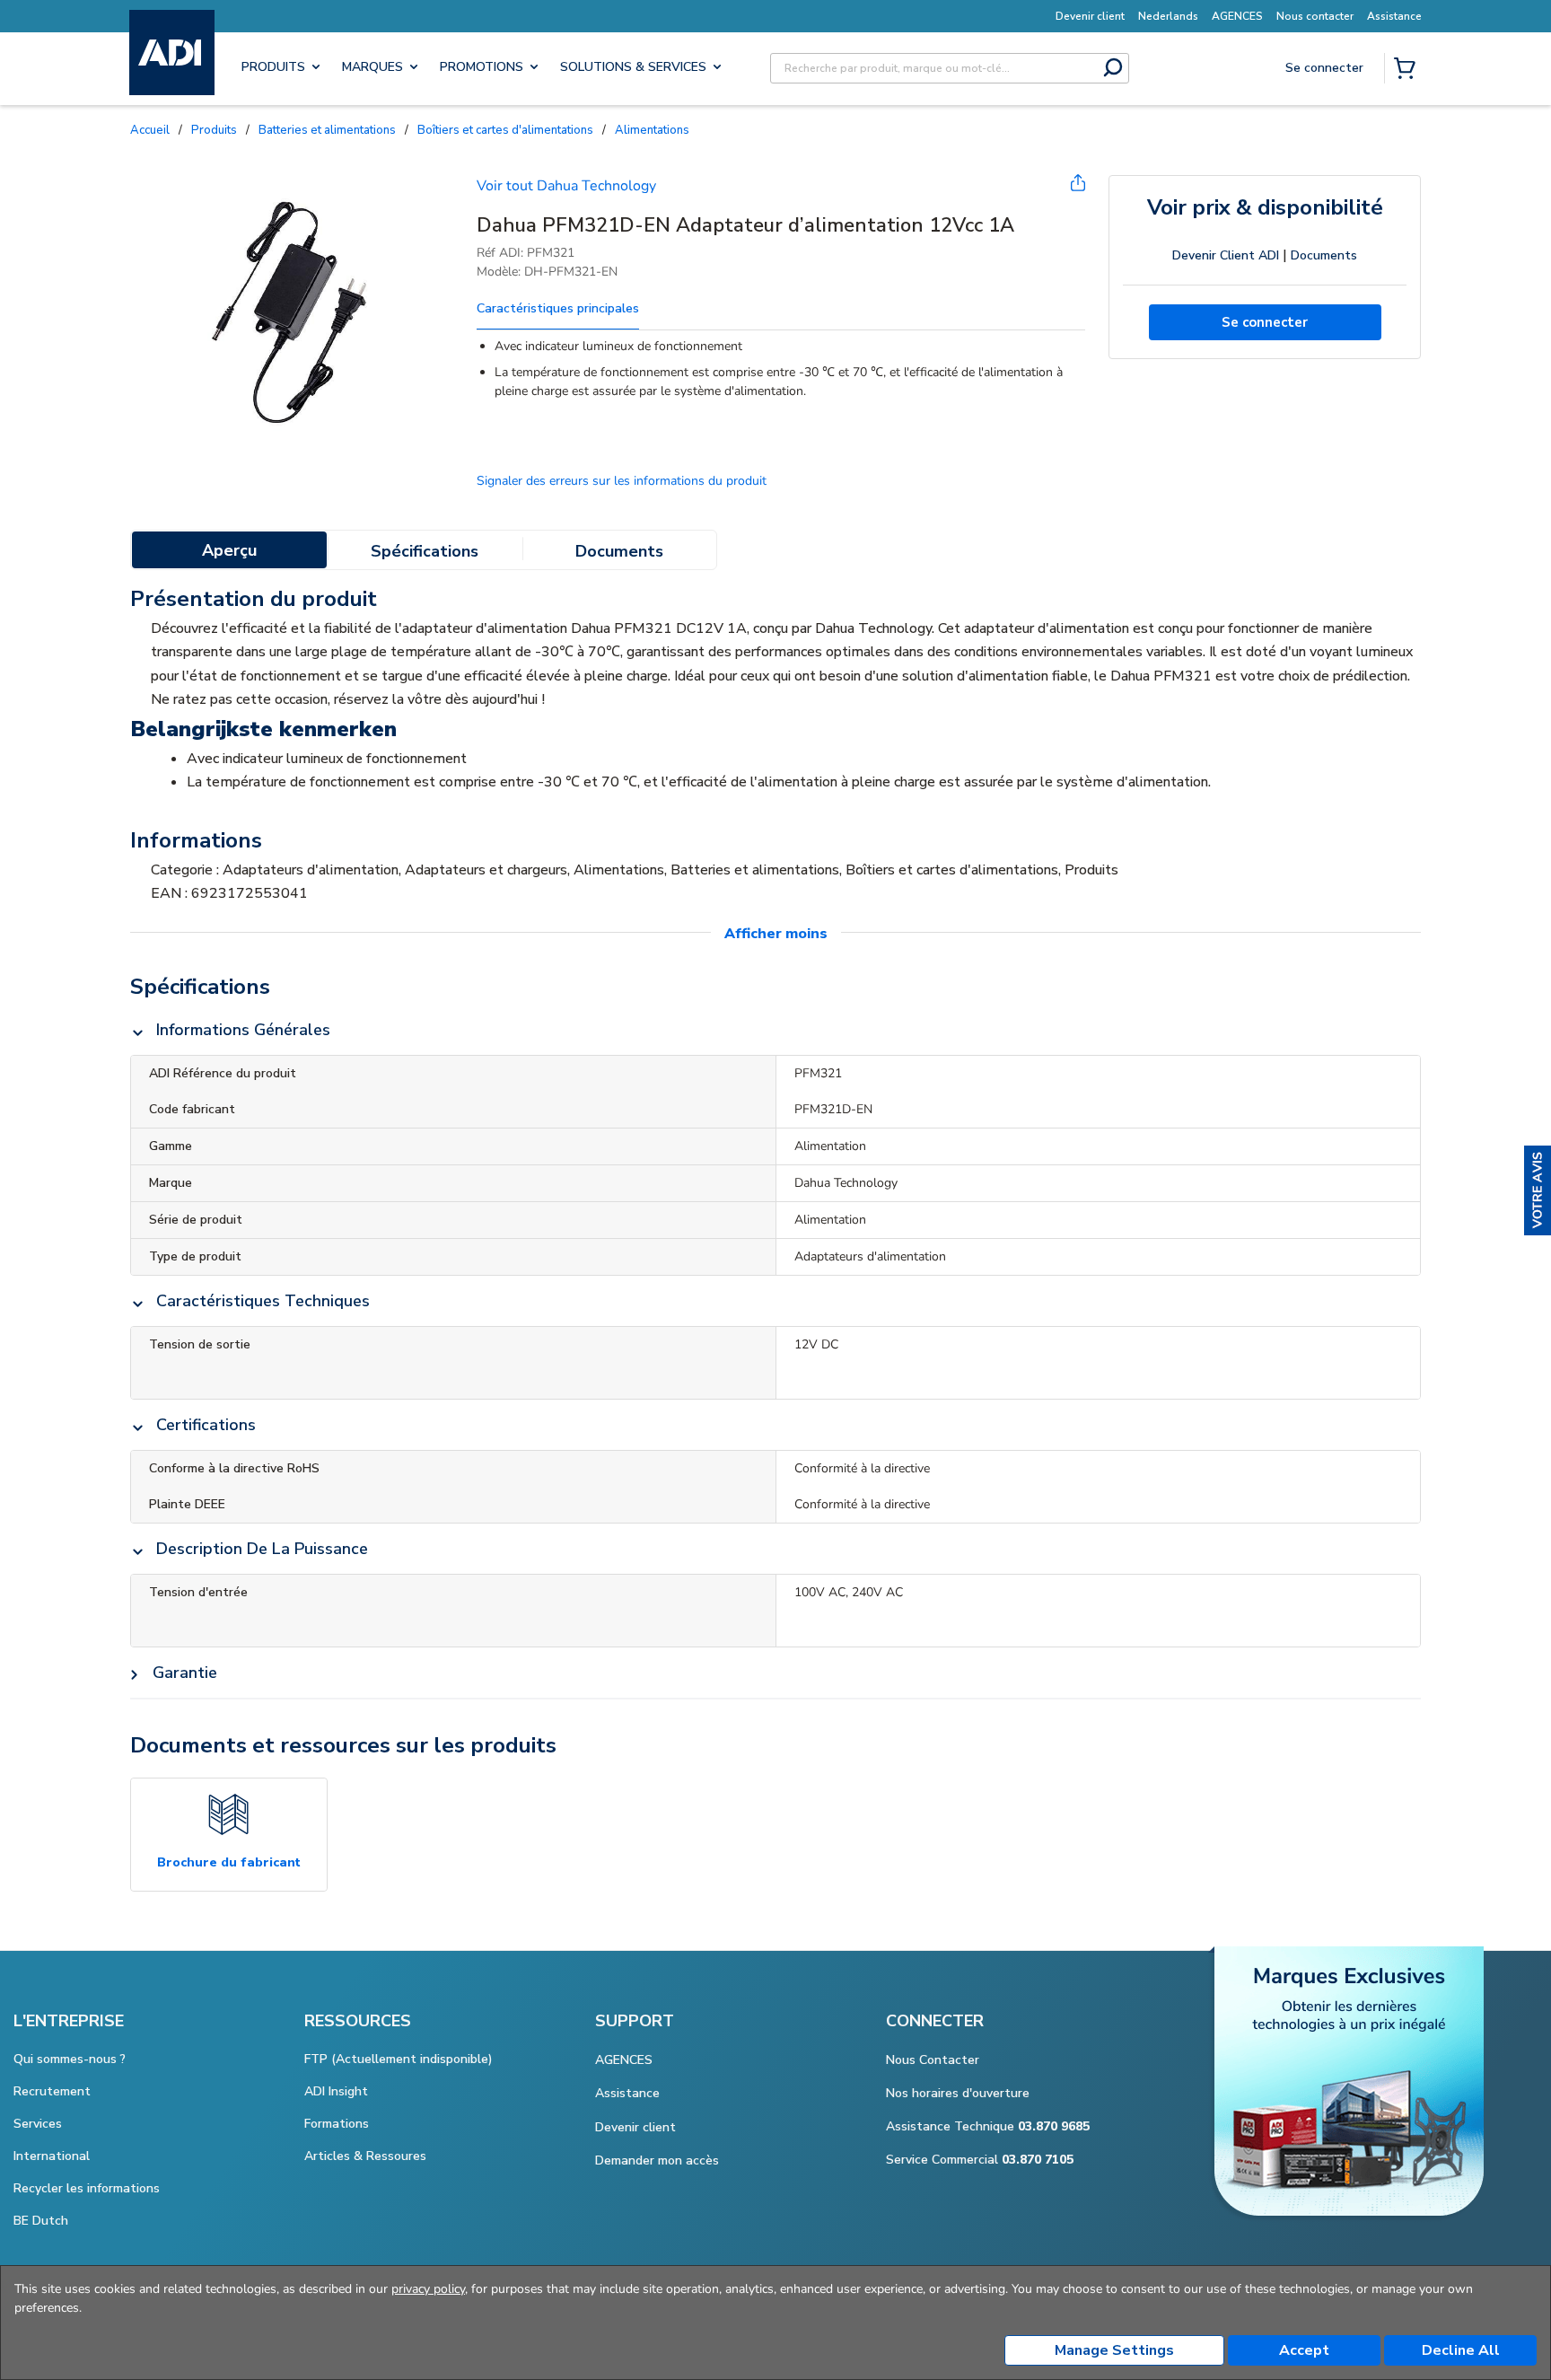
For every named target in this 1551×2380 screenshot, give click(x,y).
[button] (1538, 1190)
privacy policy (428, 2289)
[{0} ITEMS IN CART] (1408, 70)
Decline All (1461, 2350)
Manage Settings (1114, 2350)
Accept (1304, 2350)
